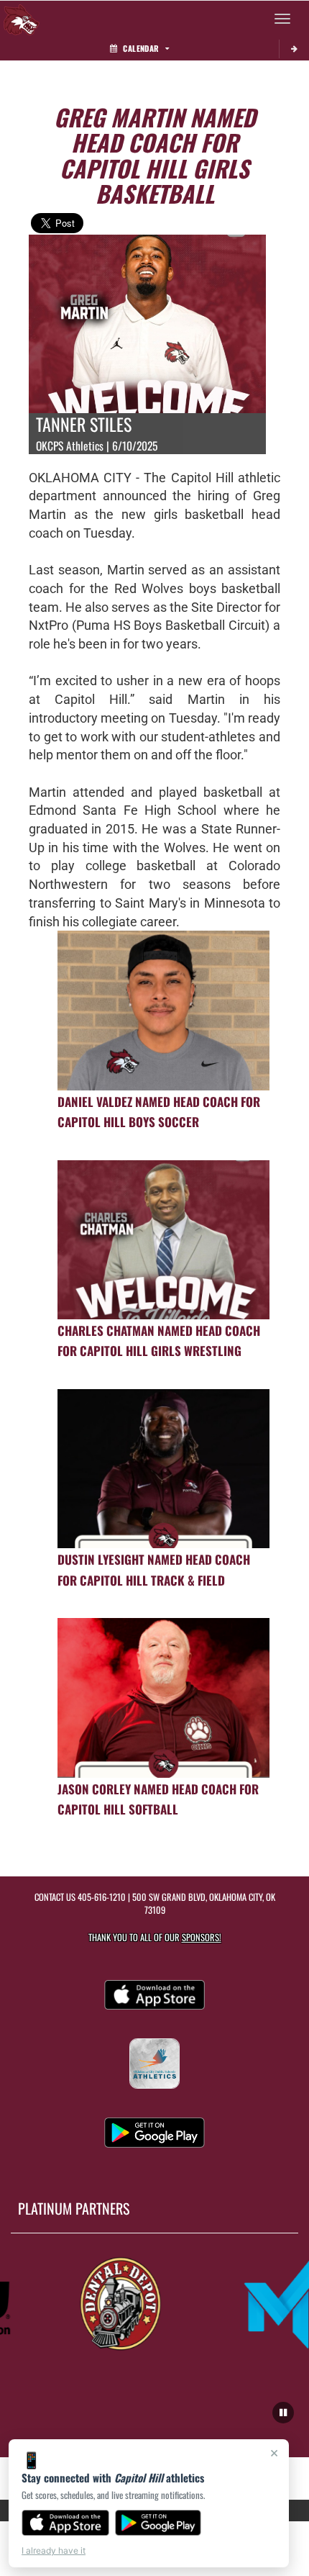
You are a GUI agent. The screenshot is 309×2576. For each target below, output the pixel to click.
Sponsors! (202, 1937)
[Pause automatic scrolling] (283, 2413)
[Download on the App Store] (65, 2523)
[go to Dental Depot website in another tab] (110, 2302)
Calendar (141, 48)
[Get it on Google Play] (158, 2523)
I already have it (54, 2550)
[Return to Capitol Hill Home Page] (22, 19)
